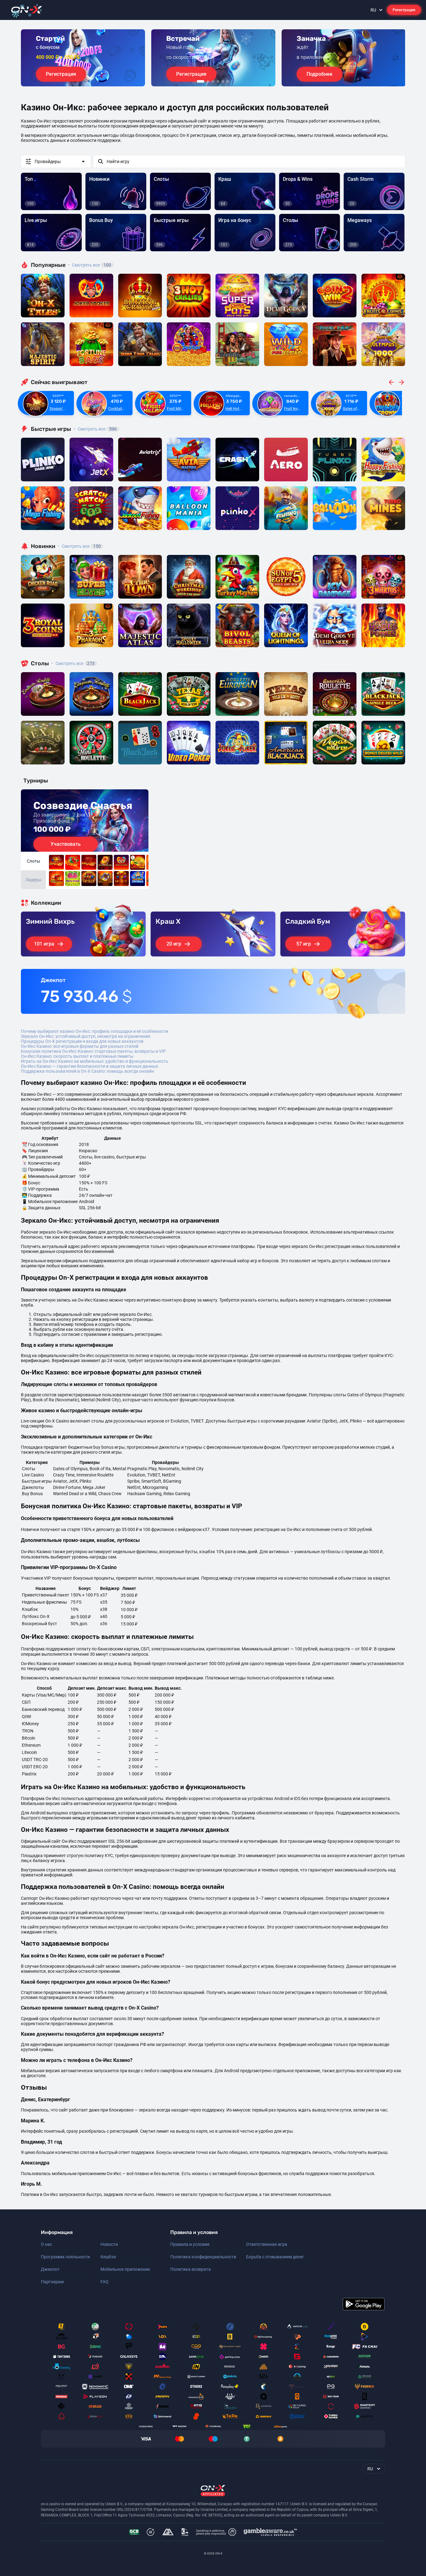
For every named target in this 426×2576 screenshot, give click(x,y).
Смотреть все (90, 265)
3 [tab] (213, 81)
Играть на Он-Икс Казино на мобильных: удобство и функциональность (95, 1061)
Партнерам (52, 2282)
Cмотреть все (95, 429)
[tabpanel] (83, 58)
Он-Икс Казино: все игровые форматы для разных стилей (80, 1046)
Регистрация (404, 10)
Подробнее (319, 74)
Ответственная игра (267, 2244)
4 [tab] (218, 81)
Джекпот (50, 2269)
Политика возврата (191, 2269)
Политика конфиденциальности (203, 2257)
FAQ (104, 2282)
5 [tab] (223, 81)
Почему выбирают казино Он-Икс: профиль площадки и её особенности (94, 1031)
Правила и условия (190, 2244)
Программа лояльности (65, 2257)
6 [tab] (228, 81)
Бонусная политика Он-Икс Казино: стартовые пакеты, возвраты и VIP (93, 1051)
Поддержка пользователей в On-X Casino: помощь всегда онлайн (87, 1071)
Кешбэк (108, 2257)
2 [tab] (208, 81)
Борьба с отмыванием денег (275, 2257)
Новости (109, 2244)
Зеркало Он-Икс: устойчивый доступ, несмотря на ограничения (86, 1036)
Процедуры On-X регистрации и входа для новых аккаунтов (82, 1041)
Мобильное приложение (125, 2269)
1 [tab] (201, 81)
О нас (46, 2244)
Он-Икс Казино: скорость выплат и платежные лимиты (77, 1056)
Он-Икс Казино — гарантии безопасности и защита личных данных (90, 1066)
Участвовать (66, 844)
